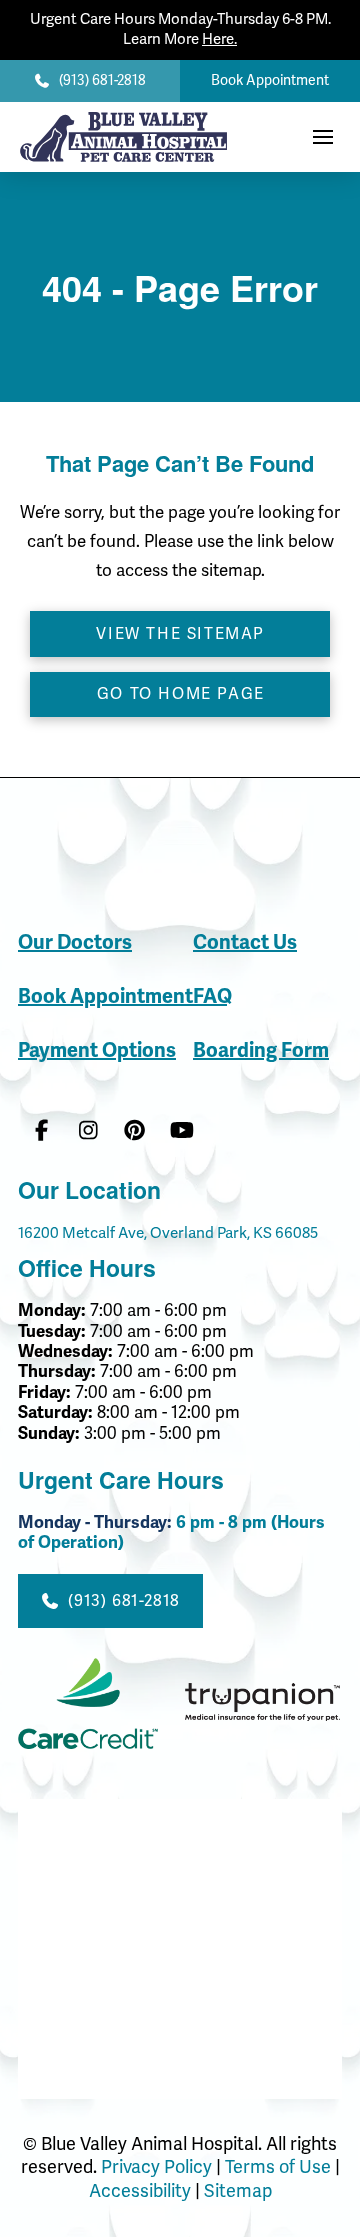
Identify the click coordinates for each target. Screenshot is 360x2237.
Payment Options (97, 1050)
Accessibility (140, 2191)
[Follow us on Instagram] (88, 1131)
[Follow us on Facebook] (41, 1131)
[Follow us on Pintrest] (135, 1131)
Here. (219, 39)
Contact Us (245, 942)
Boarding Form (261, 1050)
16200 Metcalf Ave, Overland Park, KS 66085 (168, 1233)
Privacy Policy (156, 2167)
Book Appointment (105, 996)
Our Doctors (75, 942)
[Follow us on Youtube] (181, 1131)
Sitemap (238, 2191)
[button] (323, 137)
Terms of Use (280, 2167)
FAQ (212, 996)
